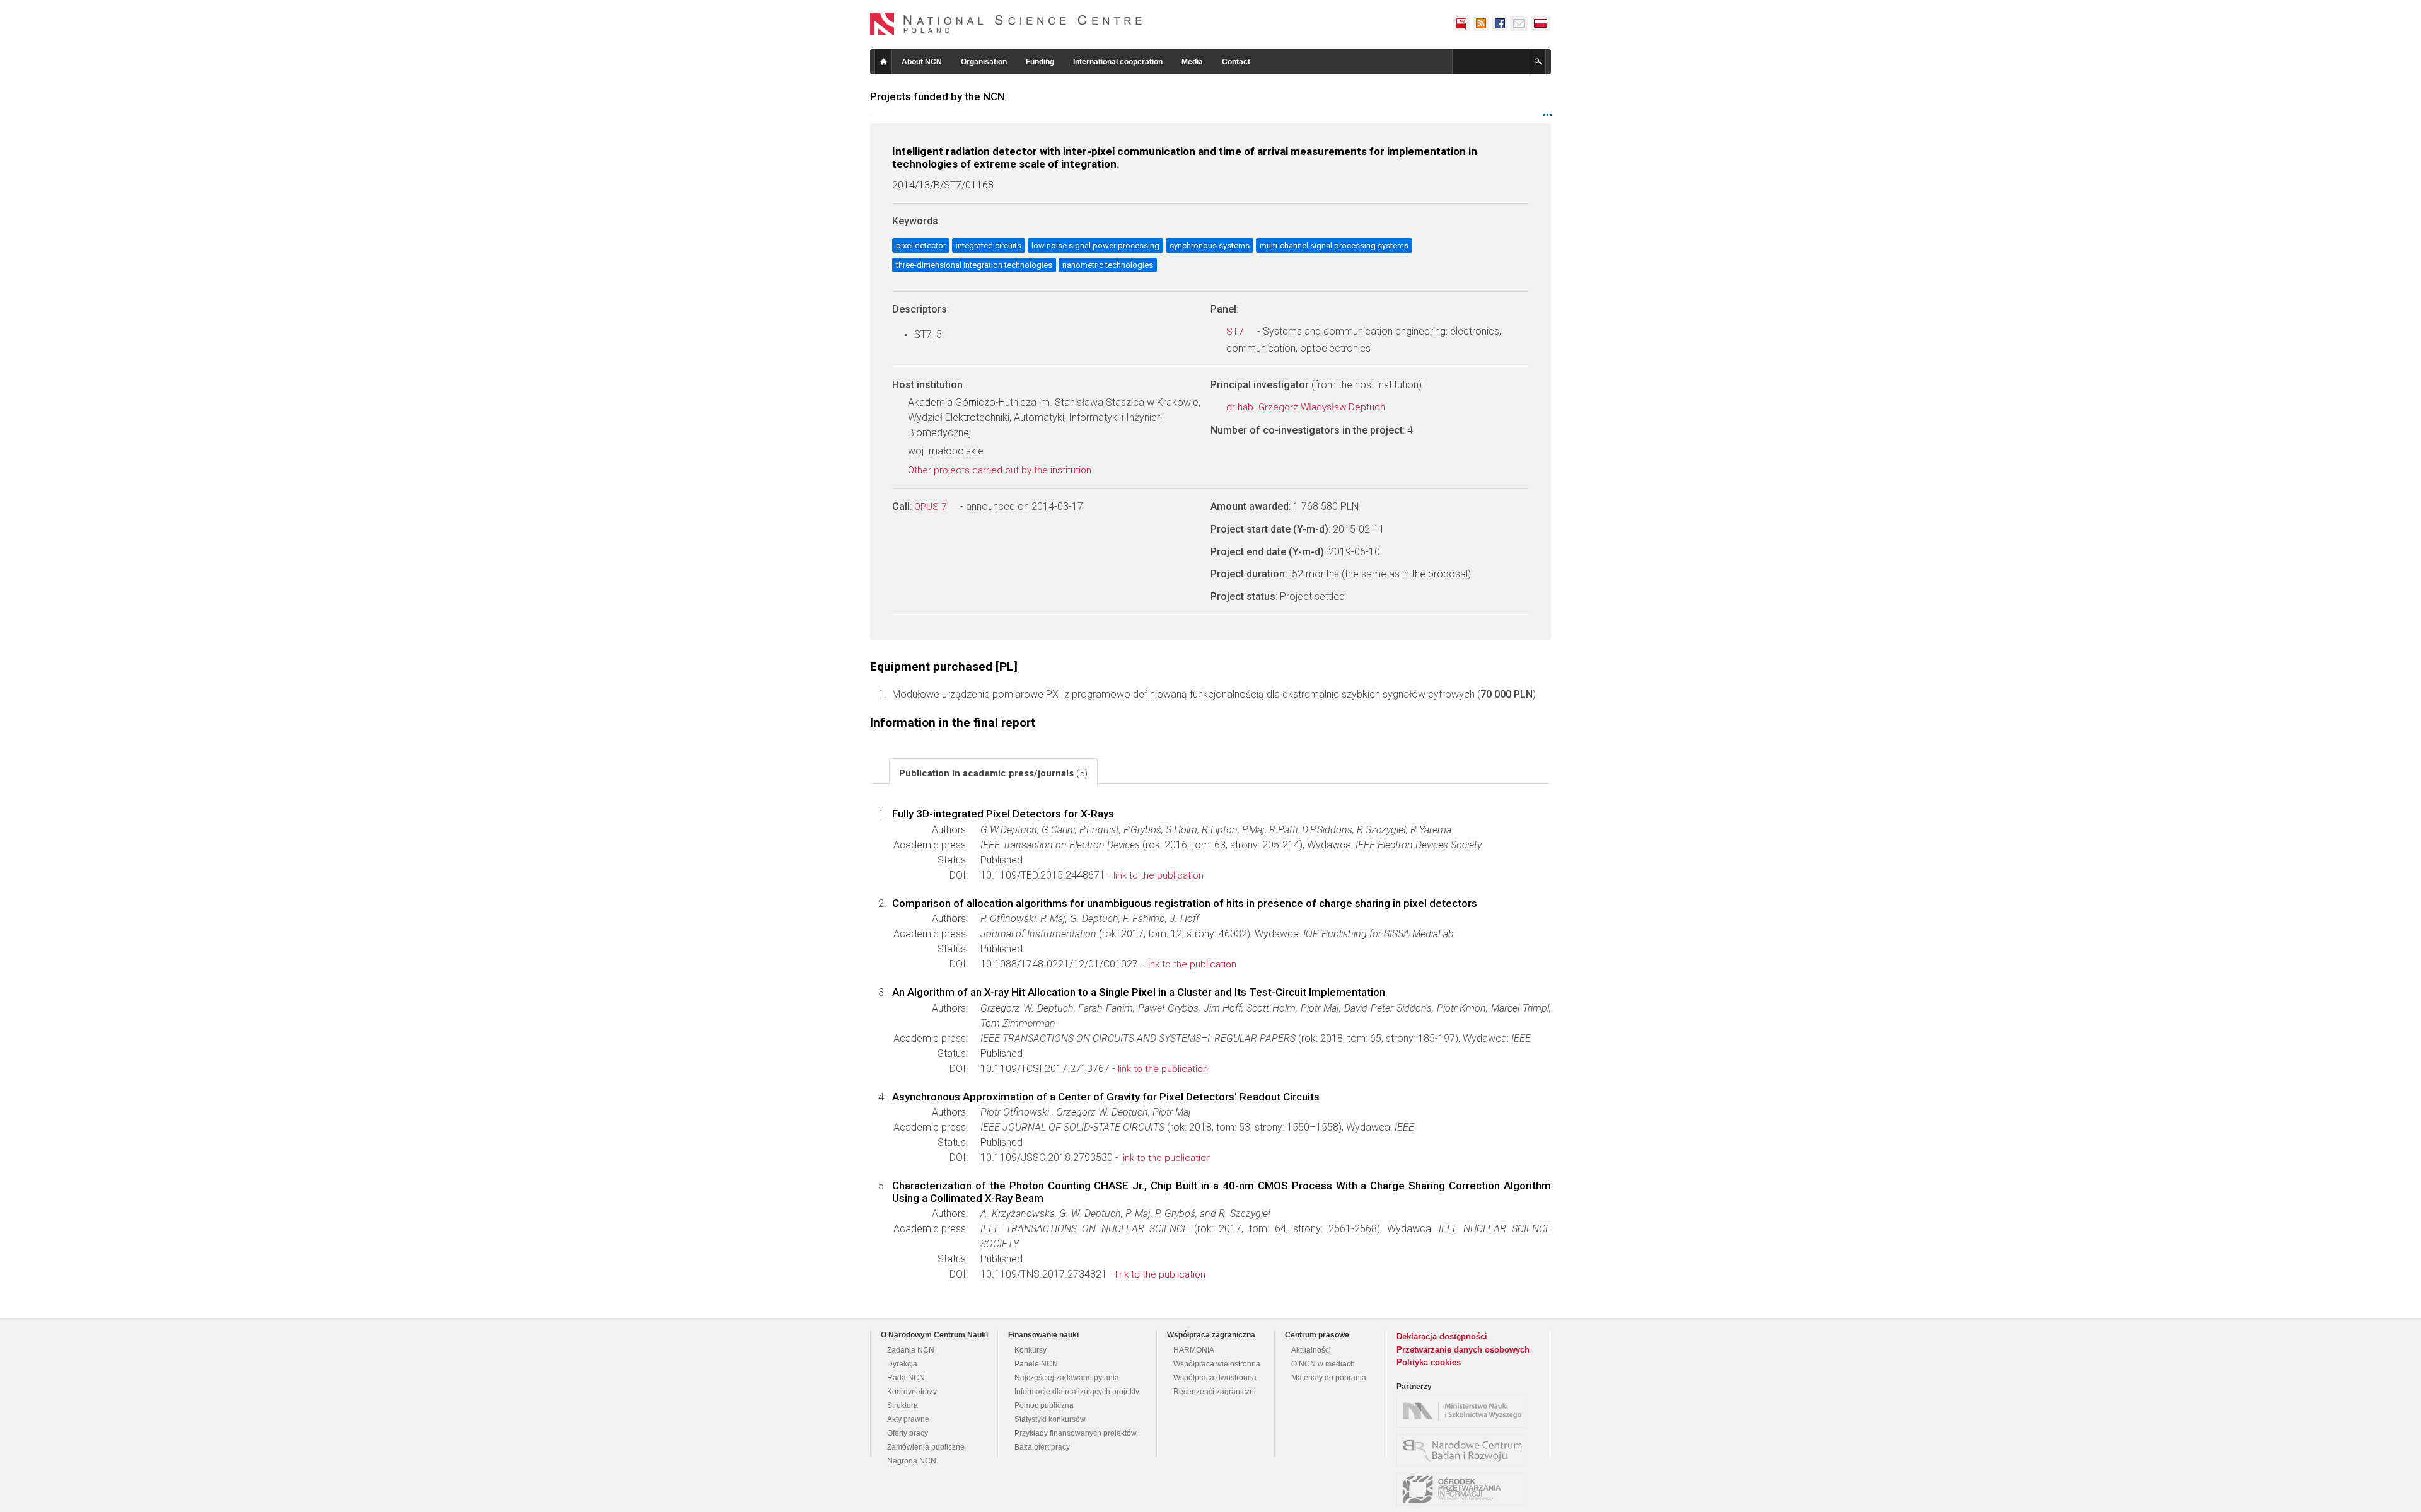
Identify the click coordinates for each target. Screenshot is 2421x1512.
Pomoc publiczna (1044, 1405)
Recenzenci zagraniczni (1215, 1392)
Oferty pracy (908, 1433)
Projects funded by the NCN (938, 96)
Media (1192, 62)
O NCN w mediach (1323, 1364)
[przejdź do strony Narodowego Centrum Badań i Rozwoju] (1465, 1450)
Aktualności (1311, 1350)
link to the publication (1158, 875)
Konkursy (1031, 1350)
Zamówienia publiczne (926, 1447)
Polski (1541, 23)
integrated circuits (989, 245)
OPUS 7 (932, 507)
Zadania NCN (911, 1350)
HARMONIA (1194, 1350)
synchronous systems (1210, 245)
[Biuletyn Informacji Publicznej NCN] (1461, 23)
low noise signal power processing (1095, 245)
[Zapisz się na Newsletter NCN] (1519, 23)
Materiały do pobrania (1329, 1378)
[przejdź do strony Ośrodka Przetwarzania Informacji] (1465, 1489)
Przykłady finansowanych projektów (1076, 1433)
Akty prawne (908, 1419)
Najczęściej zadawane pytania (1067, 1378)
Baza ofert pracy (1042, 1447)
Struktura (903, 1405)
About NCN (922, 62)
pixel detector (921, 245)
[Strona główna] (1006, 24)
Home (883, 62)
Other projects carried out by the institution (1001, 470)
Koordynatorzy (912, 1392)
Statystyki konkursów (1050, 1419)
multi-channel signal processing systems (1334, 245)
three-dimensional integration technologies (974, 265)
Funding (1040, 62)
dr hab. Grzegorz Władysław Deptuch (1307, 407)
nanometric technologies (1108, 265)
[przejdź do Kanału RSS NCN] (1480, 23)
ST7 (1236, 332)
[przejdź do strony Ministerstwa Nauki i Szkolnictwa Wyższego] (1465, 1411)
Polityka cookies (1429, 1362)
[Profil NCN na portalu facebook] (1499, 23)
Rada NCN (906, 1378)
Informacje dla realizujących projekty (1077, 1392)
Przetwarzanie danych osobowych (1463, 1350)
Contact (1236, 62)
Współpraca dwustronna (1215, 1378)
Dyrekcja (902, 1364)
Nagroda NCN (912, 1461)
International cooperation (1118, 62)
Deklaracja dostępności (1442, 1336)
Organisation (984, 62)
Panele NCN (1036, 1364)
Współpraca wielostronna (1217, 1364)
